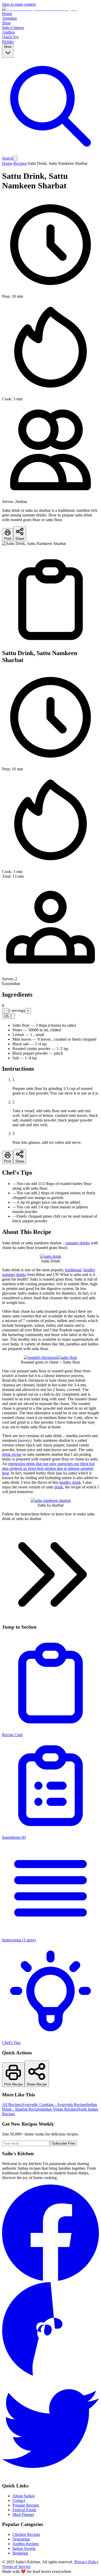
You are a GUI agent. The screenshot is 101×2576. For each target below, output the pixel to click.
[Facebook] (51, 2280)
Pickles (8, 42)
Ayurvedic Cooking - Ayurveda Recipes (54, 2105)
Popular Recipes (26, 2505)
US (6, 1016)
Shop (6, 23)
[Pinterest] (51, 2378)
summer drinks (78, 1243)
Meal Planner (23, 2514)
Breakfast (20, 2553)
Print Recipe (13, 2084)
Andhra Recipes (26, 2544)
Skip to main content (19, 4)
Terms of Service (17, 2567)
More (8, 47)
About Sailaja (24, 2496)
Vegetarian (21, 2539)
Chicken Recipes (26, 2534)
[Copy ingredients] (13, 1016)
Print (8, 539)
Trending (9, 18)
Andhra (8, 32)
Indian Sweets (24, 2548)
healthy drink (70, 1482)
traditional (73, 1270)
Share (20, 539)
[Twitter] (51, 2476)
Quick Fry (10, 37)
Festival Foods (24, 2510)
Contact (19, 2500)
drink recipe (12, 1454)
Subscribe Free (63, 2143)
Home (7, 14)
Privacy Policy (87, 2562)
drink (59, 1487)
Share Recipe (37, 2084)
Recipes (20, 163)
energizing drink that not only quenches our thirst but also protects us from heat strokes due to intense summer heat (48, 1468)
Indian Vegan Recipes (59, 2109)
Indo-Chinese (13, 28)
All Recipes (12, 2105)
